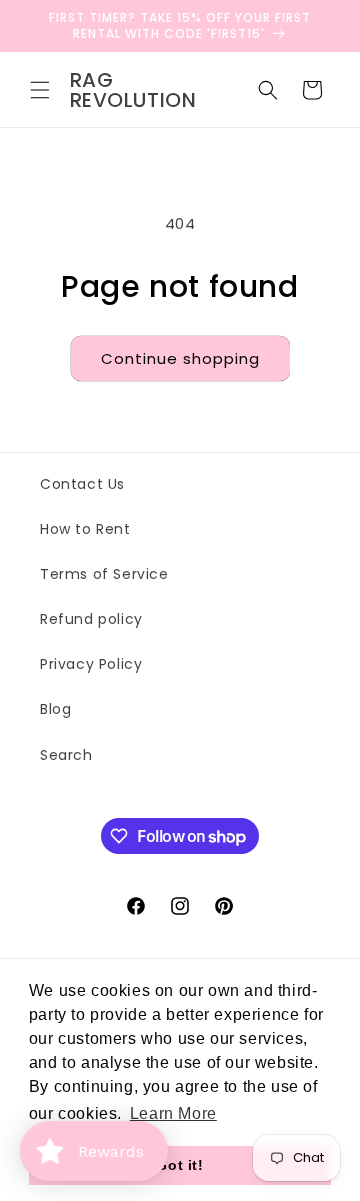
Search (66, 755)
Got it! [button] (179, 1165)
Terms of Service (104, 574)
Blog (55, 709)
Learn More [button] (173, 1113)
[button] (40, 90)
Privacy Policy (91, 664)
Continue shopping (180, 358)
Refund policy (91, 619)
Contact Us (82, 484)
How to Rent (85, 529)
